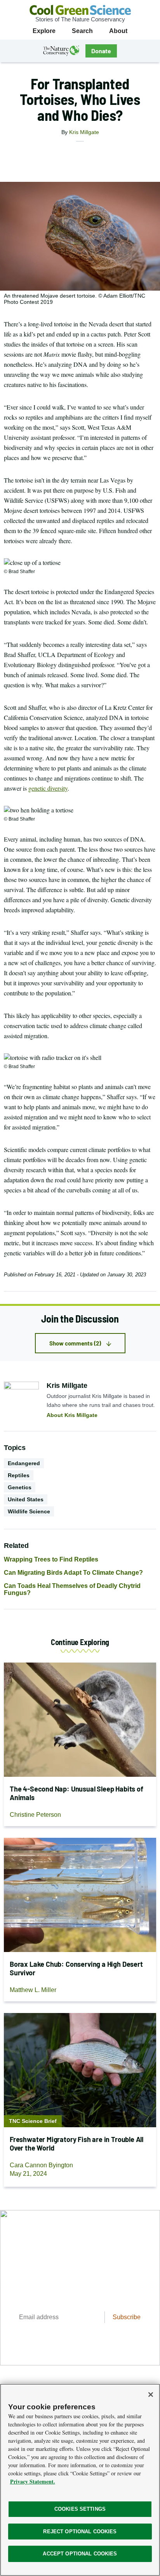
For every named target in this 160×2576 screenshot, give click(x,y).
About (118, 31)
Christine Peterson (35, 1815)
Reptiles (19, 1475)
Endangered (24, 1463)
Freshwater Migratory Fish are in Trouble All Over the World (77, 2144)
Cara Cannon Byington (41, 2165)
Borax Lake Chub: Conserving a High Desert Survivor (76, 1968)
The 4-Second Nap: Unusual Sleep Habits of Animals (77, 1793)
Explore (44, 31)
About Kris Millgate (72, 1415)
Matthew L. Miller (33, 1990)
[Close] (151, 2395)
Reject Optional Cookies (80, 2532)
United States (26, 1499)
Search (82, 31)
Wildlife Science (29, 1511)
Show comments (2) (75, 1343)
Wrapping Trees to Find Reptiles (51, 1559)
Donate (101, 51)
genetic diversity (48, 788)
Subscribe (127, 2317)
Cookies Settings (80, 2509)
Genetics (20, 1487)
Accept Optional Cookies (80, 2554)
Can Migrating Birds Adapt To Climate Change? (73, 1573)
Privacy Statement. (33, 2481)
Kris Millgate (84, 132)
